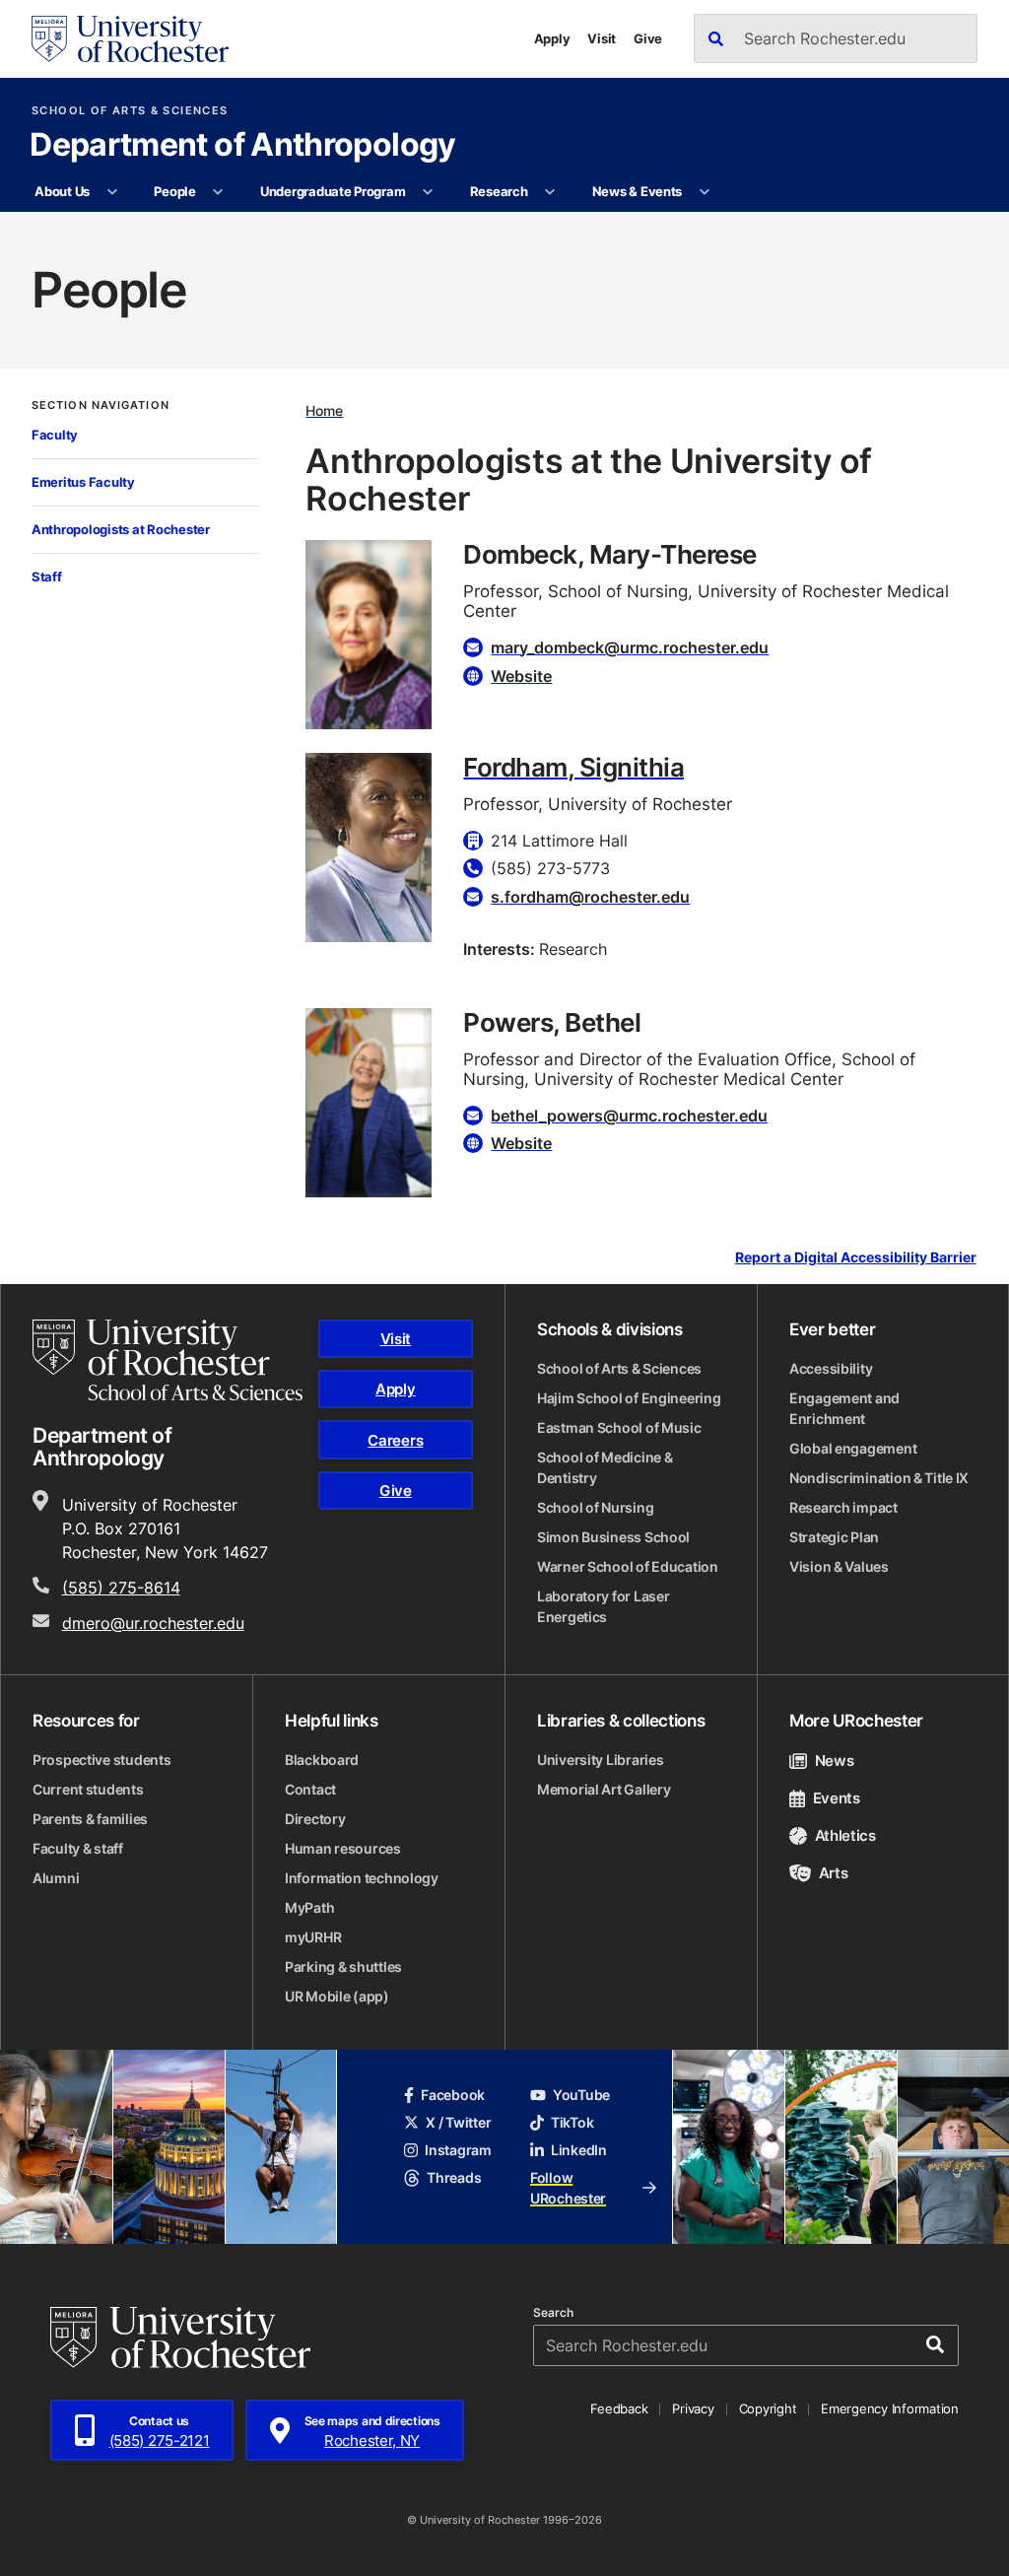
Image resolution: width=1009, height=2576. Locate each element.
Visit (602, 38)
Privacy (693, 2408)
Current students (88, 1789)
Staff (47, 576)
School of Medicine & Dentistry (605, 1467)
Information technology (362, 1878)
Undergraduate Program (333, 191)
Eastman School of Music (619, 1427)
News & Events (638, 191)
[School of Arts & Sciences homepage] (168, 1360)
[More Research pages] (550, 192)
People (174, 191)
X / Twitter (458, 2122)
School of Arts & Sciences (130, 111)
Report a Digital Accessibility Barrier (856, 1258)
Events (837, 1798)
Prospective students (101, 1760)
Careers (395, 1440)
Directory (315, 1819)
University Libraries (600, 1760)
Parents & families (90, 1819)
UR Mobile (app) (337, 1996)
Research (499, 191)
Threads (454, 2177)
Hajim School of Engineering (629, 1398)
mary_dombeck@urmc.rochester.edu (630, 647)
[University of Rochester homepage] (130, 39)
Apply (552, 38)
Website (521, 676)
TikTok (572, 2122)
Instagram (458, 2150)
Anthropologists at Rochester (121, 529)
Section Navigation (101, 406)
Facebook (453, 2095)
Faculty (55, 435)
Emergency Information (890, 2408)
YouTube (581, 2095)
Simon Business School (613, 1537)
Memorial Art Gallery (604, 1789)
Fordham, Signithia (573, 767)
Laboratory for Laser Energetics (603, 1606)
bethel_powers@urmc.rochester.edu (629, 1116)
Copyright (768, 2408)
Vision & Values (839, 1566)
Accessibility (831, 1368)
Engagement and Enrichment (844, 1408)
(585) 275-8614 (121, 1588)
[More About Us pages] (112, 192)
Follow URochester (568, 2188)
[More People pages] (218, 192)
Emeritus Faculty (83, 482)
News (834, 1761)
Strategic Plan (834, 1537)
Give (648, 38)
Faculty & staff (78, 1848)
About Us (62, 191)
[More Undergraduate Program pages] (428, 192)
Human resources (343, 1848)
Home (324, 410)
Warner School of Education (628, 1566)
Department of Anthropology (242, 146)
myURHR (313, 1937)
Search (553, 2313)
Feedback (619, 2408)
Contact (310, 1789)
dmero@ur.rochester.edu (153, 1623)
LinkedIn (579, 2150)
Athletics (845, 1835)
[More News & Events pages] (704, 192)
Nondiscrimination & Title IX (879, 1478)
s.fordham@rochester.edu (590, 897)
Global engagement (853, 1448)
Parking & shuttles (343, 1966)
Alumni (56, 1878)
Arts (833, 1873)
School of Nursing (595, 1507)
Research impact (843, 1507)
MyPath (309, 1907)
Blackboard (322, 1760)
